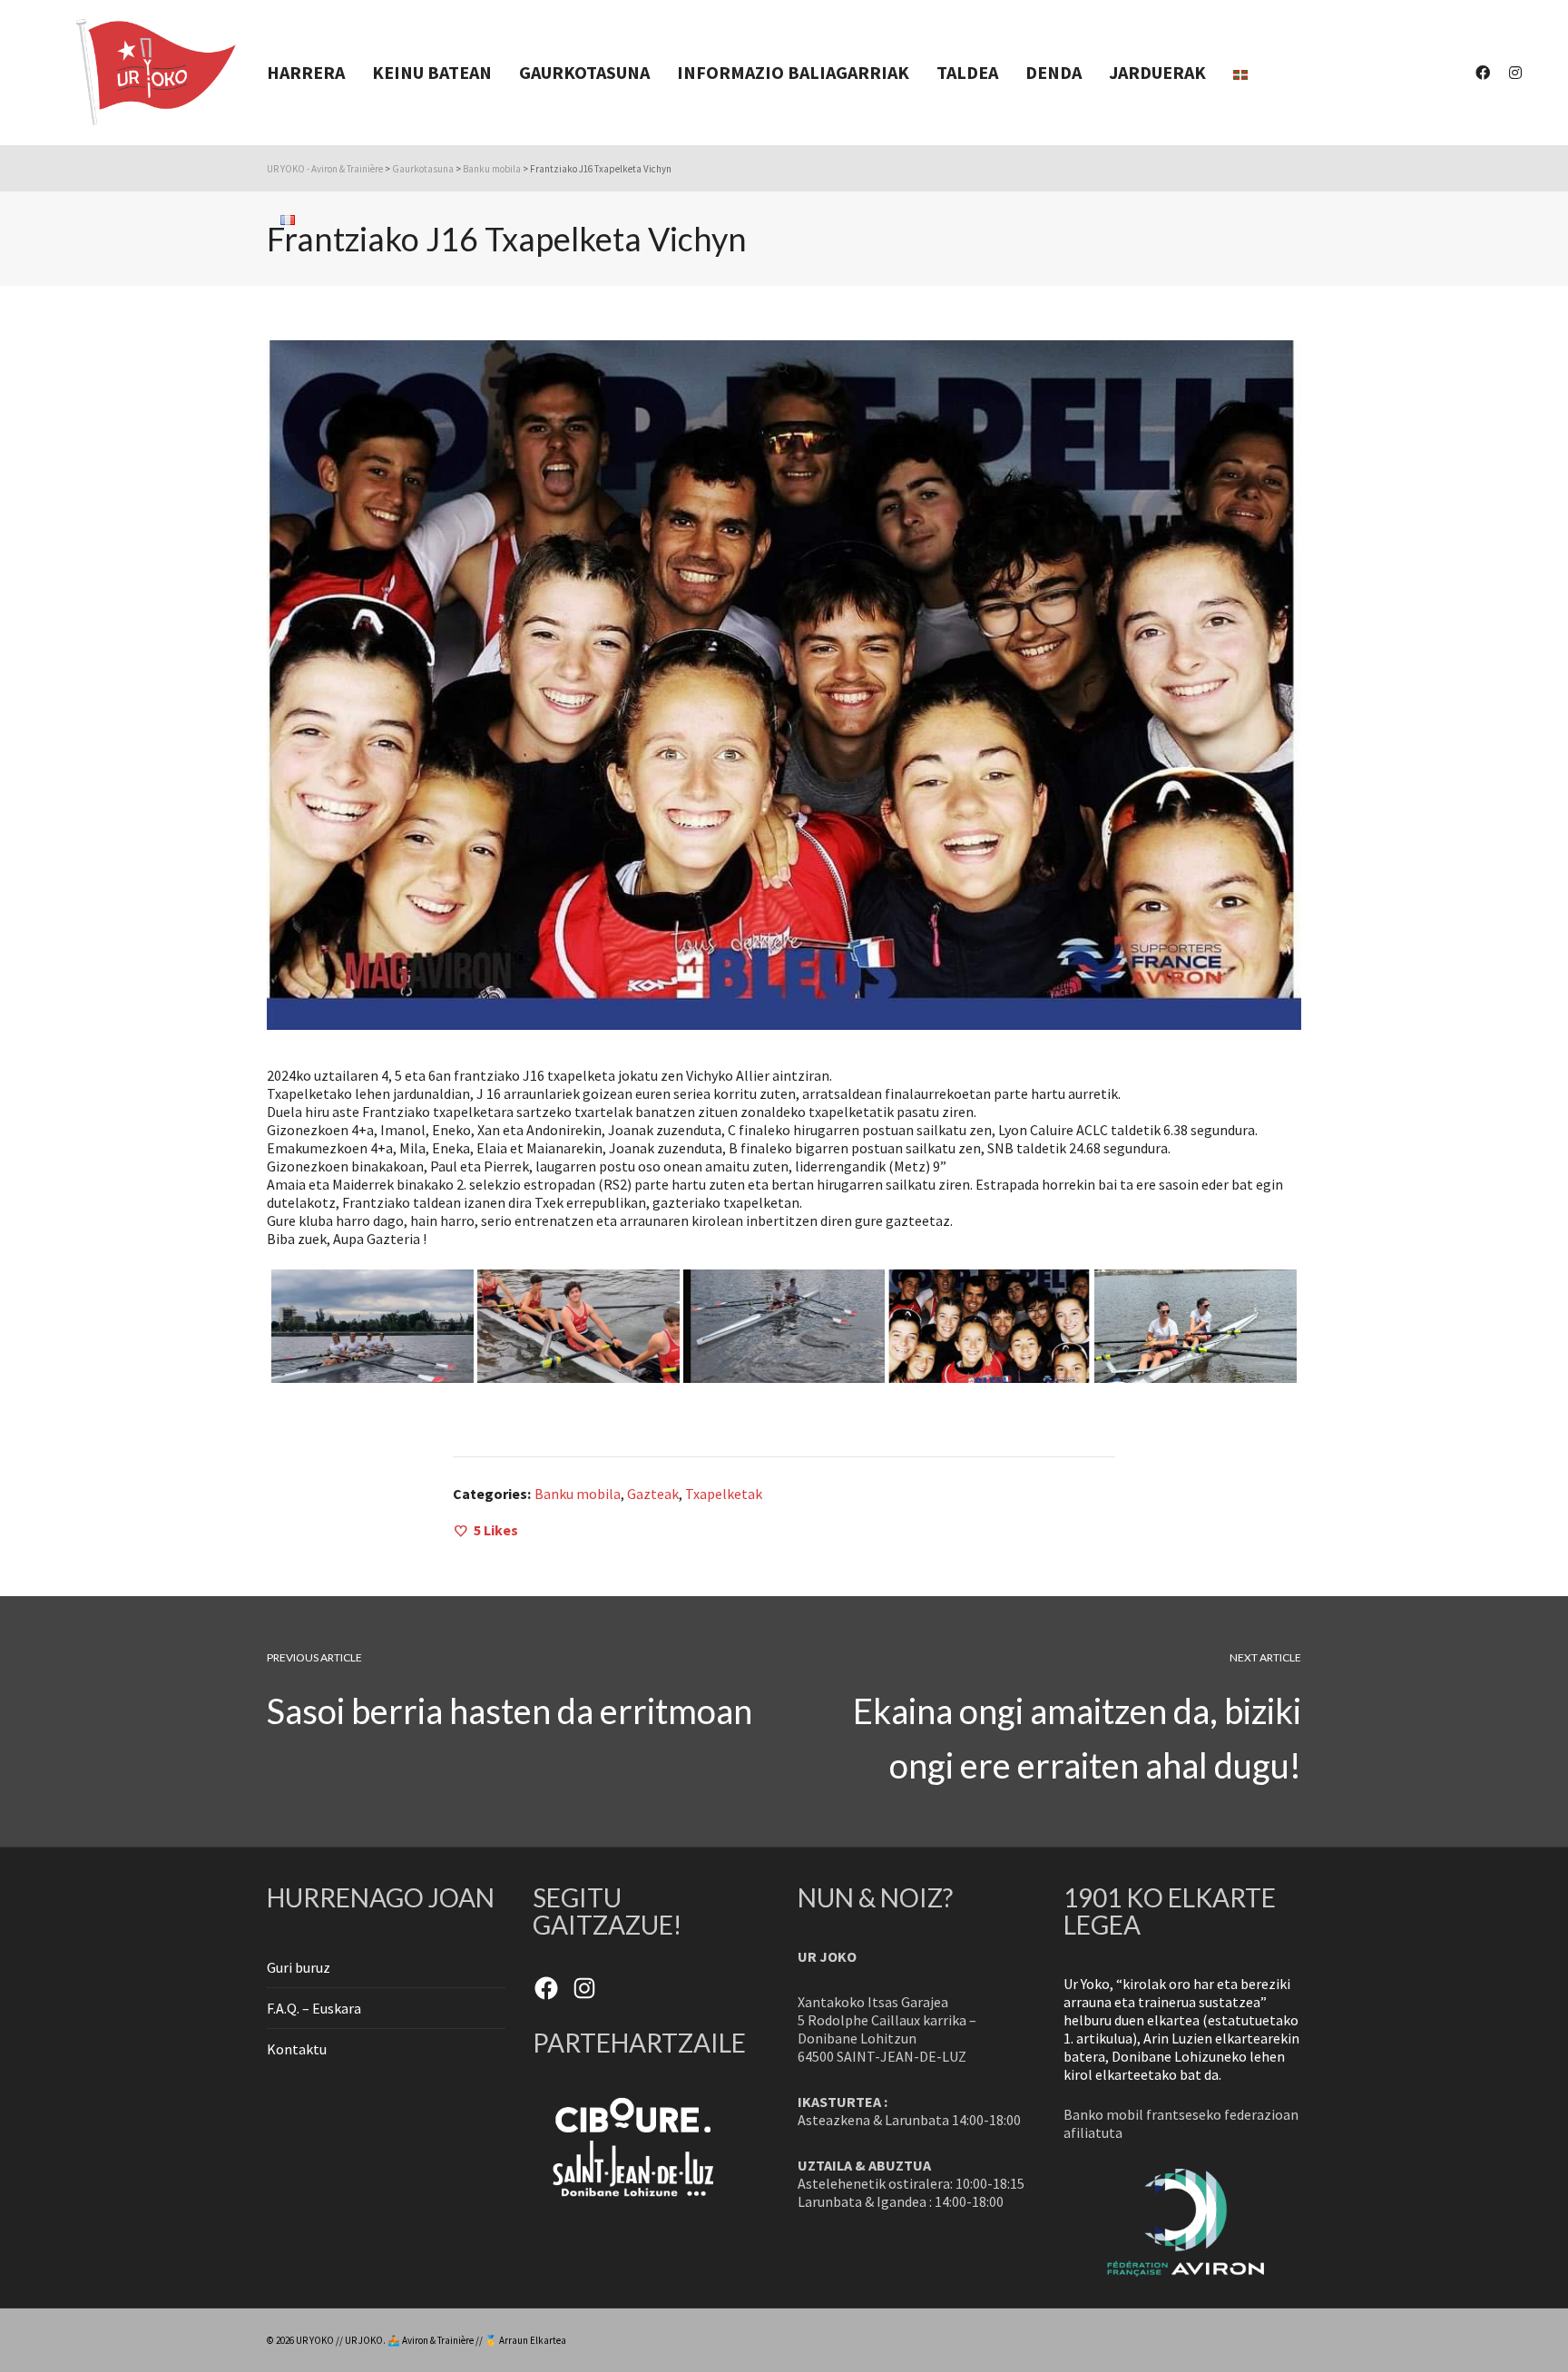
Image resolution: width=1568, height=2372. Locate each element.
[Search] (783, 367)
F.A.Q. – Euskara (314, 2008)
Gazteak (653, 1494)
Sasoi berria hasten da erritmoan (510, 1710)
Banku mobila (578, 1494)
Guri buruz (299, 1967)
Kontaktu (297, 2049)
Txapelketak (724, 1494)
